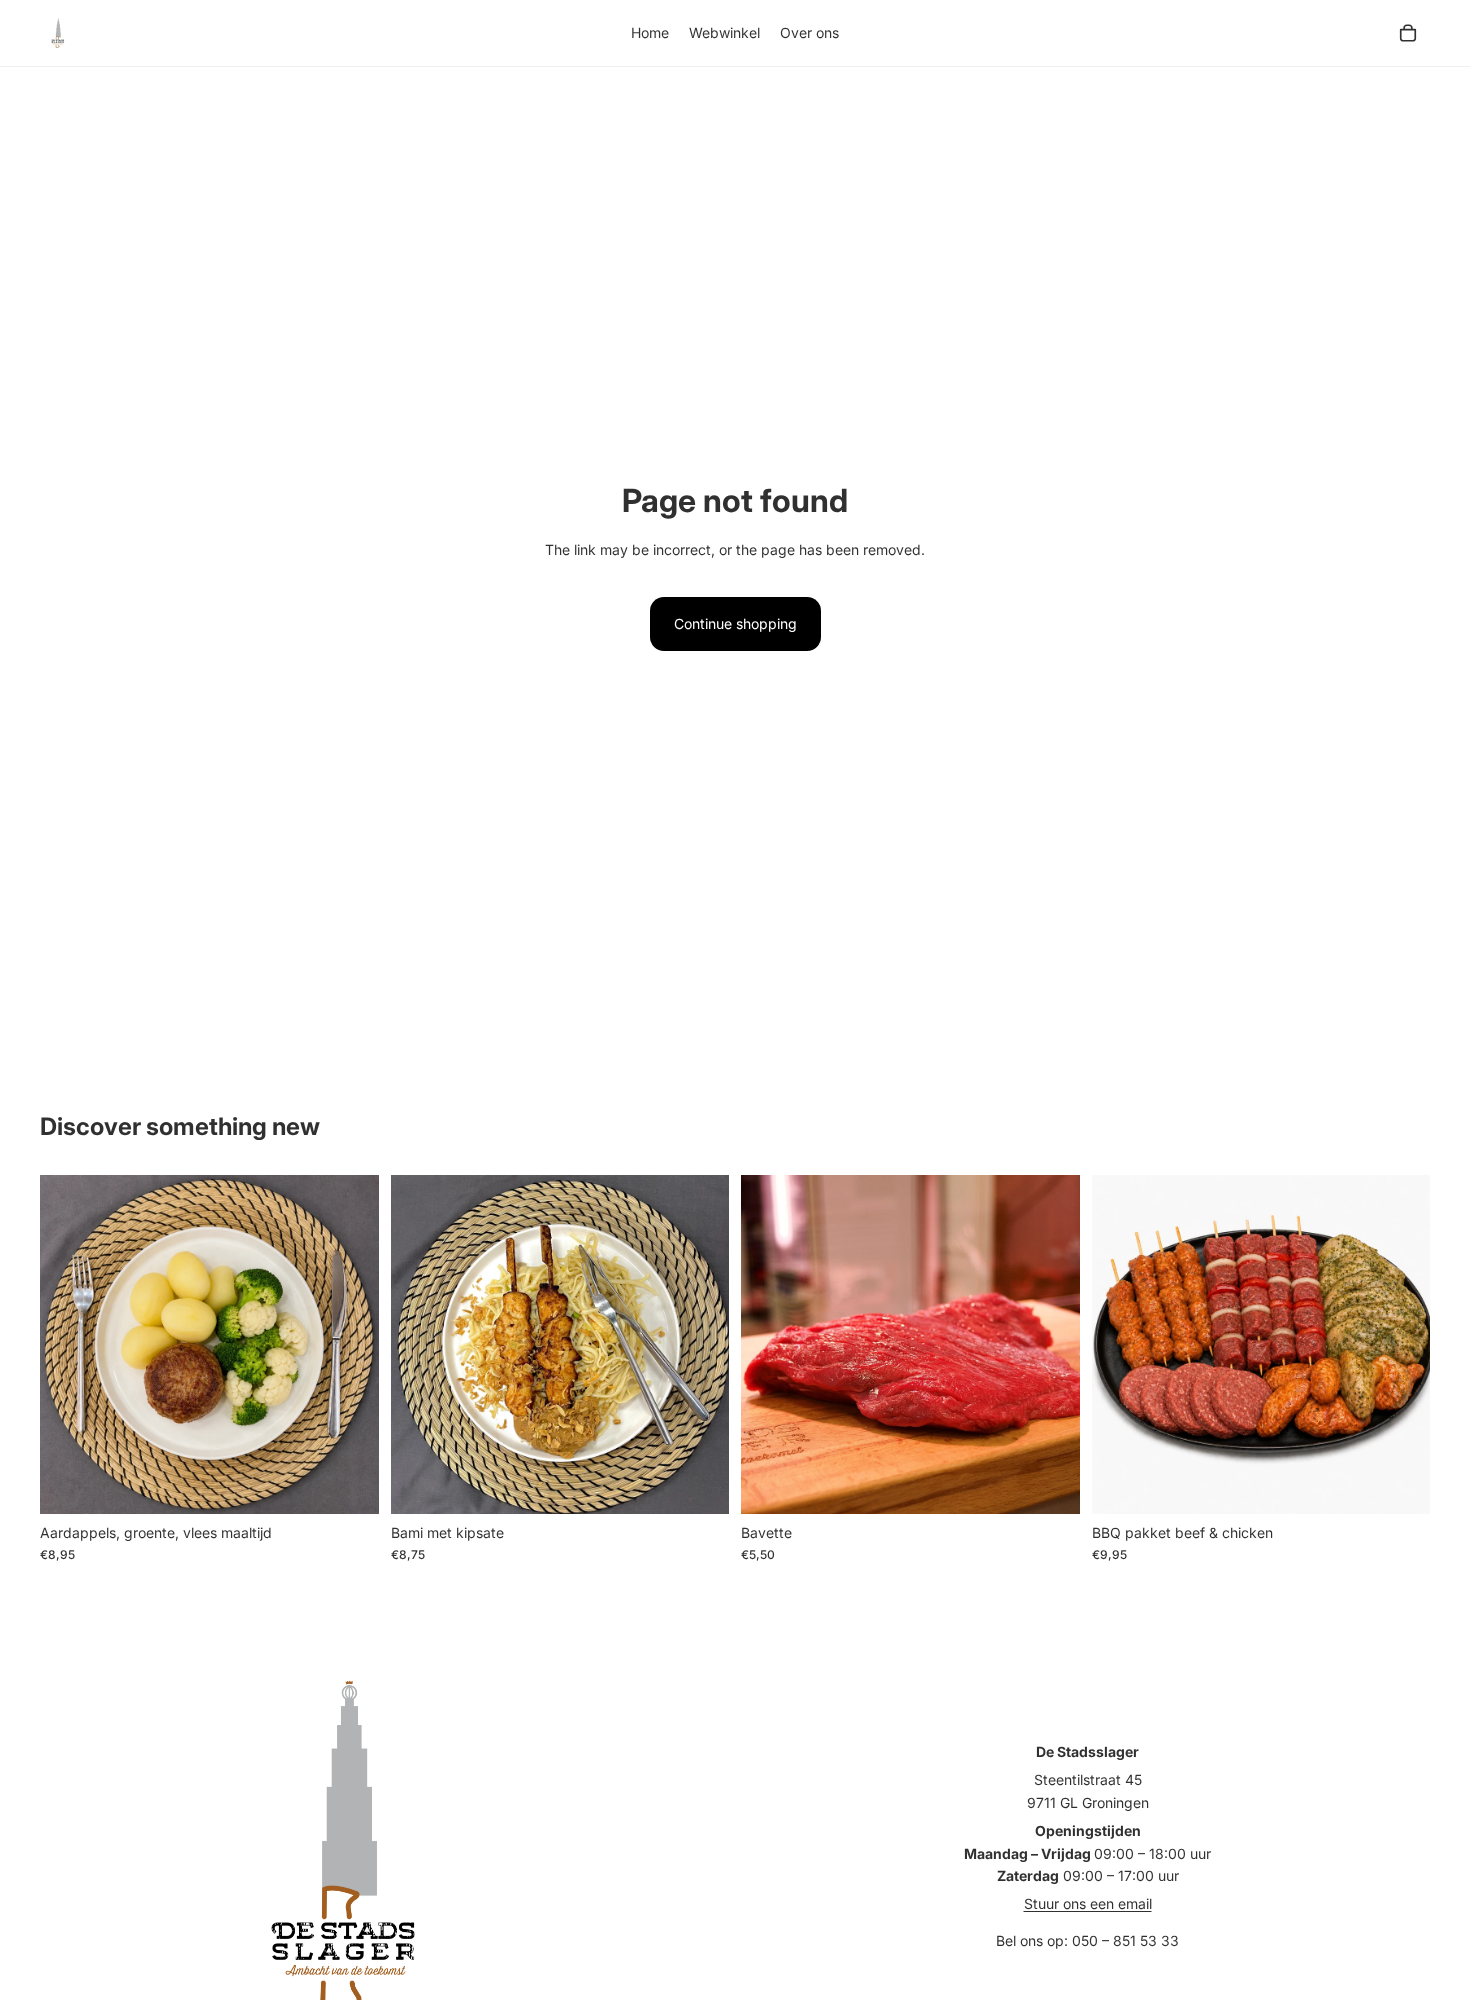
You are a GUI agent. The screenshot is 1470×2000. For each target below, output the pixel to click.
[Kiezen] (1049, 1483)
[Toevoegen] (348, 1483)
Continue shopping (735, 623)
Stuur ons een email (1088, 1903)
